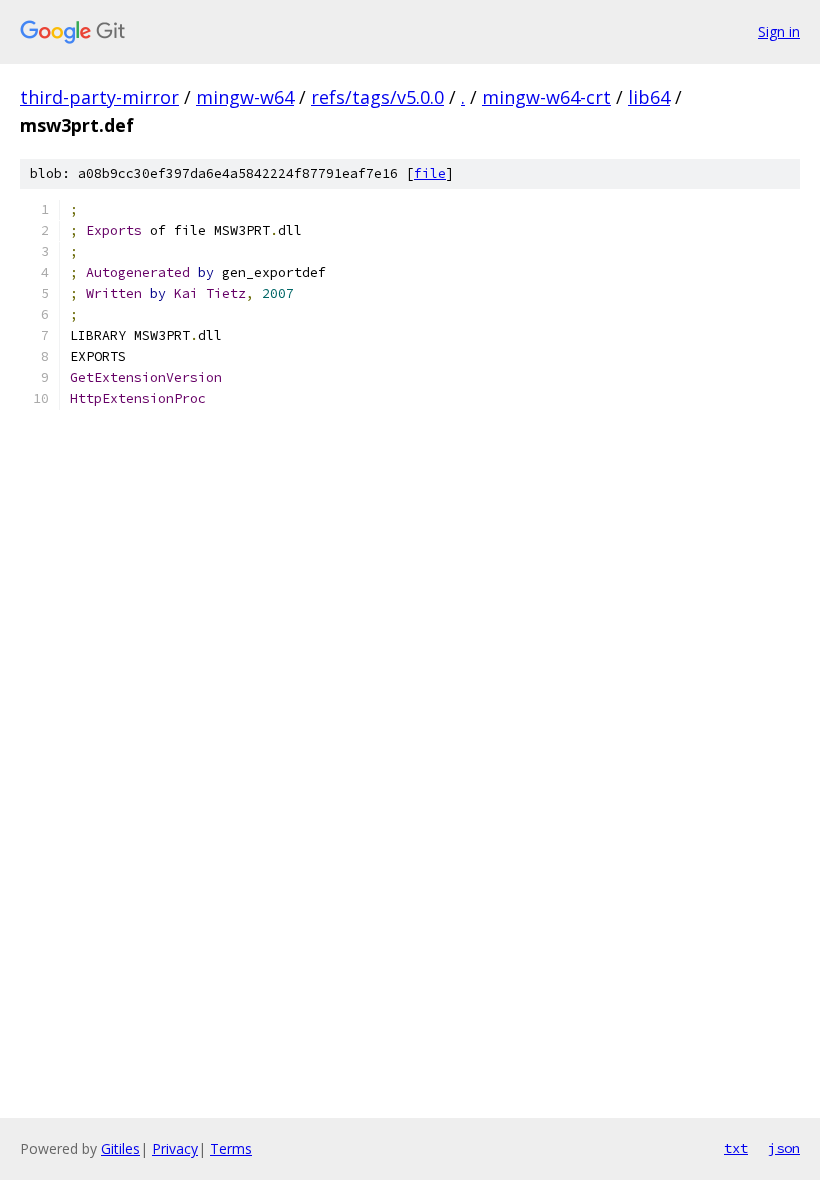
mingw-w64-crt (546, 97)
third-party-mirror (99, 97)
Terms (231, 1148)
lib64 (649, 97)
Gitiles (120, 1148)
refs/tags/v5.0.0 (377, 97)
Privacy (175, 1148)
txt (736, 1148)
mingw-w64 (245, 97)
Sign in (779, 31)
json (784, 1148)
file (430, 173)
